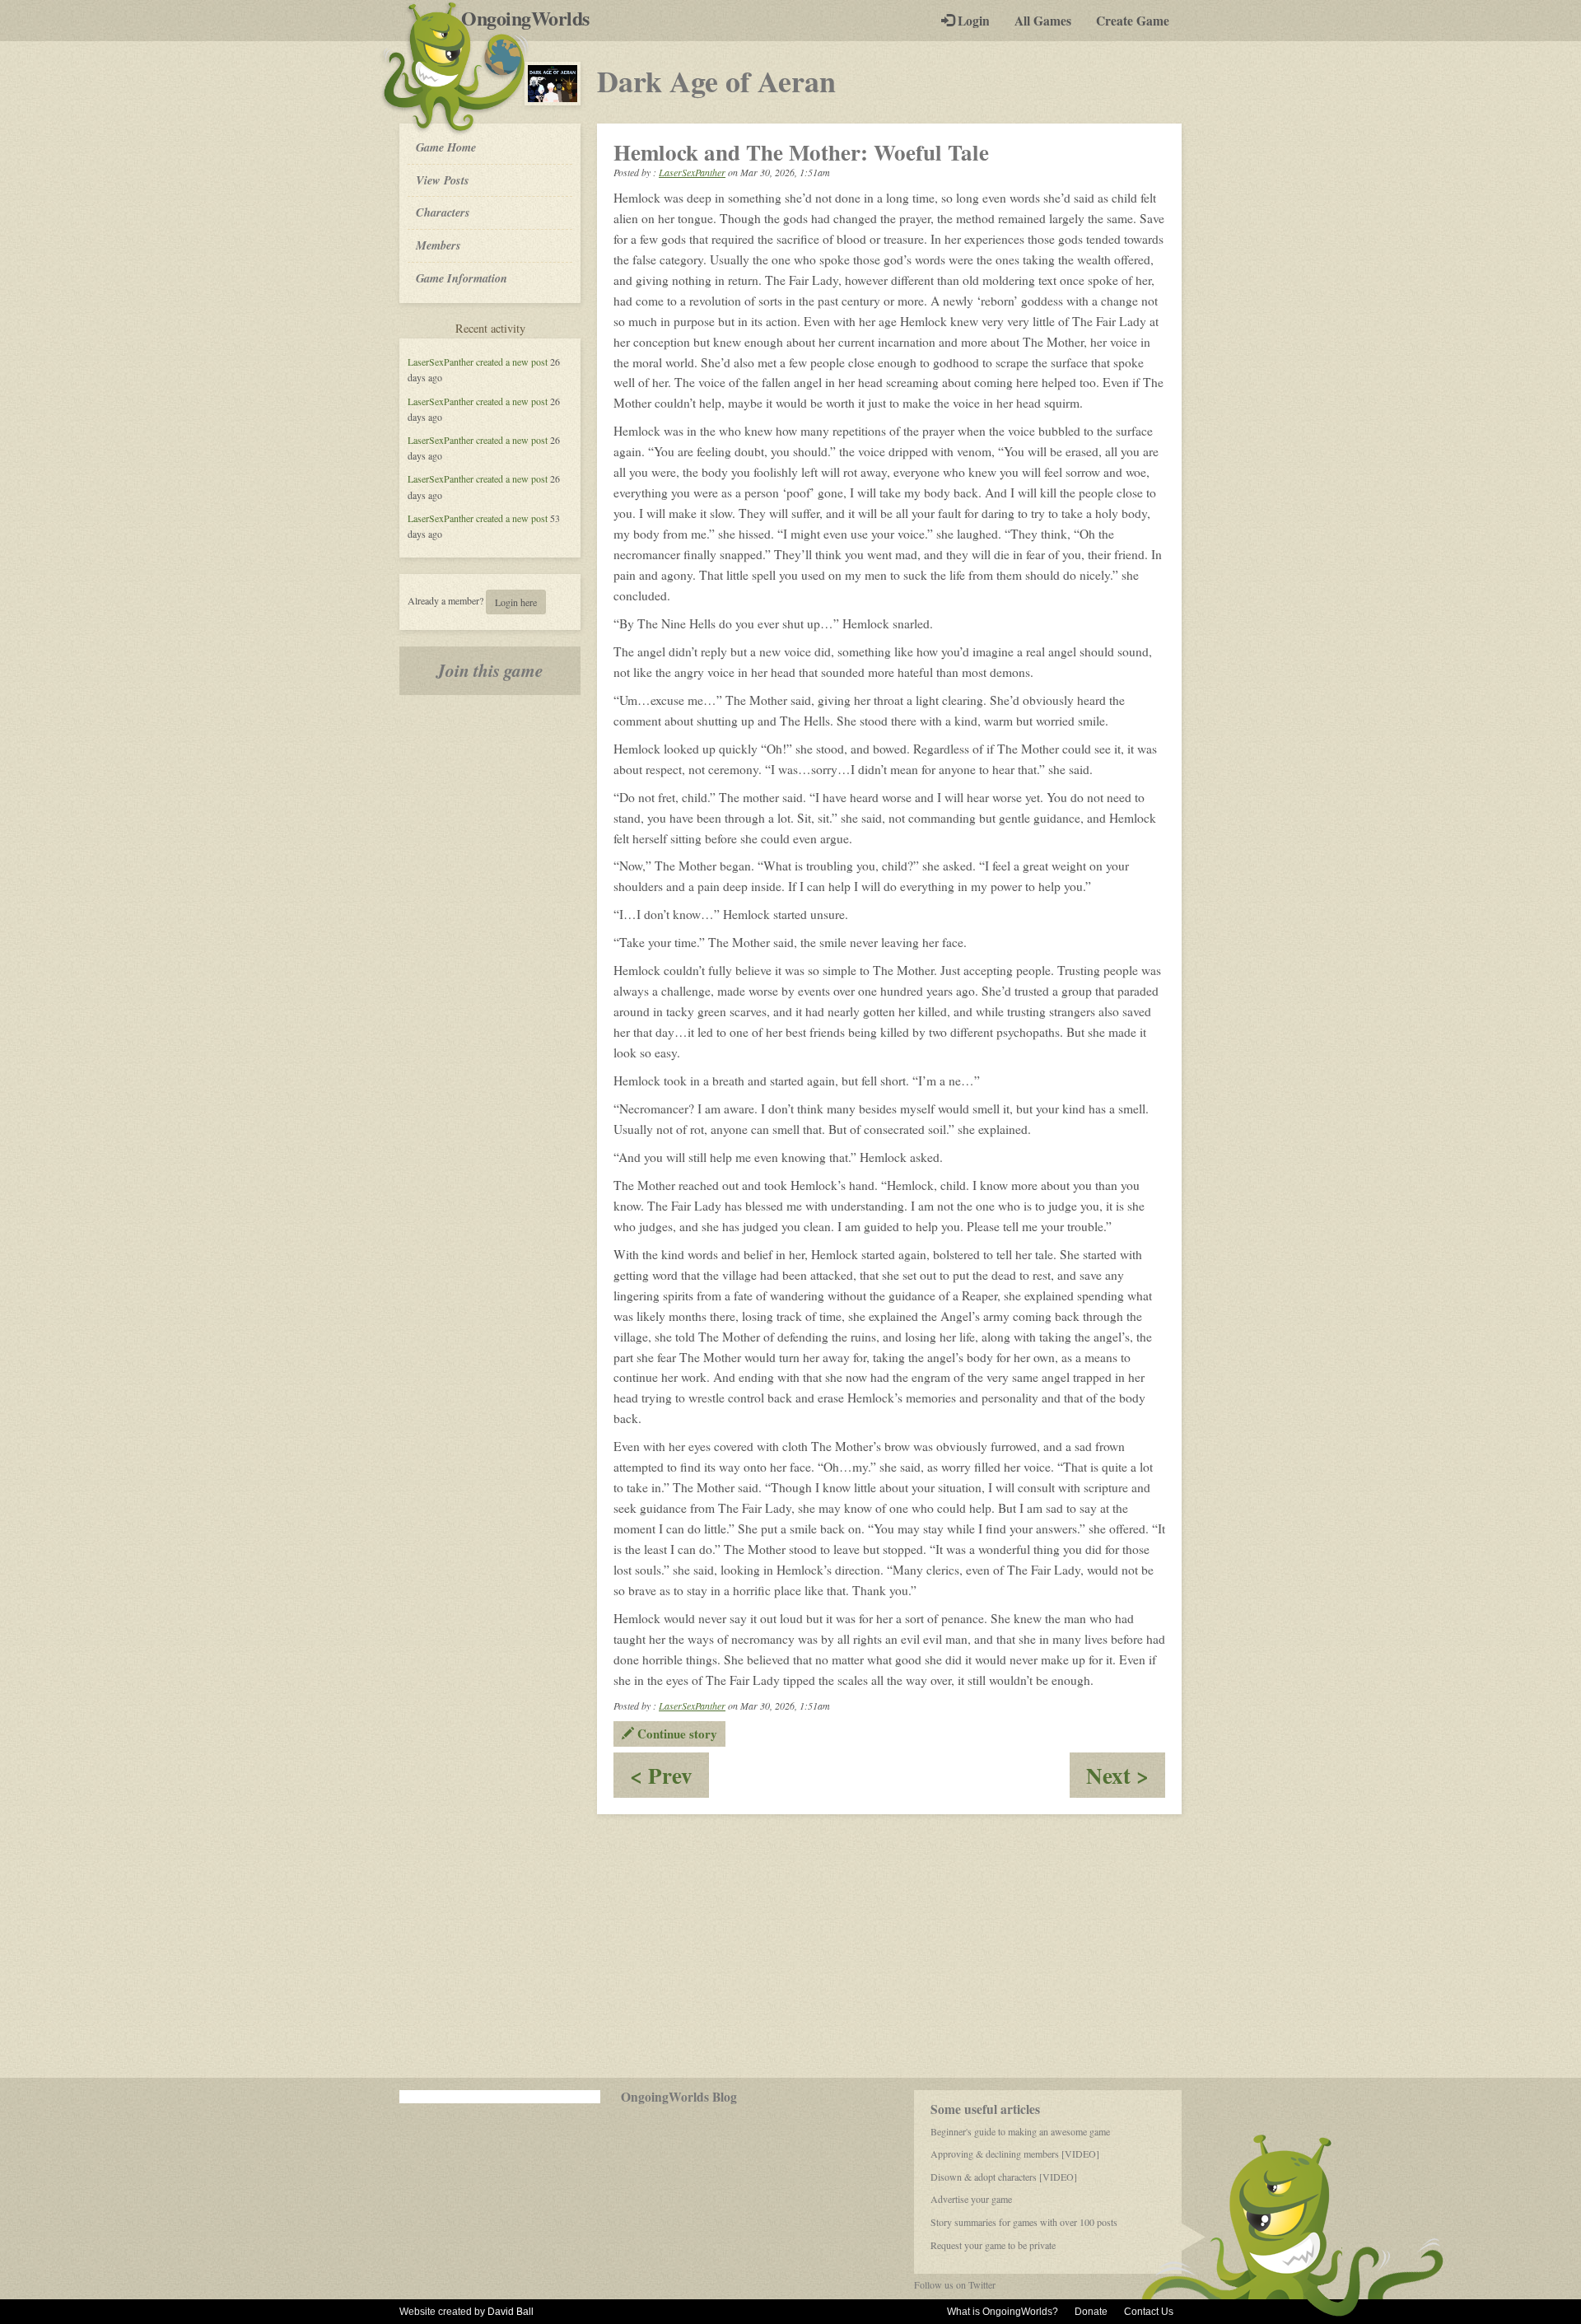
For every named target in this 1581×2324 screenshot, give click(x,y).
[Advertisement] (790, 1946)
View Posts (443, 180)
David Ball (511, 2312)
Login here (516, 602)
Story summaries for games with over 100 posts (1024, 2222)
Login (972, 21)
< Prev (669, 1778)
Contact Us (1149, 2312)
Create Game (1133, 21)
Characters (443, 212)
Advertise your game (971, 2199)
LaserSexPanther (441, 362)
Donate (1091, 2312)
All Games (1043, 21)
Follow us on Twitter (955, 2284)
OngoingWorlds (532, 18)
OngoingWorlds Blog (679, 2097)
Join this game (490, 670)
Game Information (462, 278)
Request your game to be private (993, 2245)
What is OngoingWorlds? (1003, 2312)
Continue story (676, 1734)
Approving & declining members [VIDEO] (1015, 2154)
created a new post (512, 362)
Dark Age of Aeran (716, 81)
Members (438, 245)
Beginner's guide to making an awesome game (1020, 2131)
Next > (1126, 1778)
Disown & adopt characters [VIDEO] (1004, 2177)
